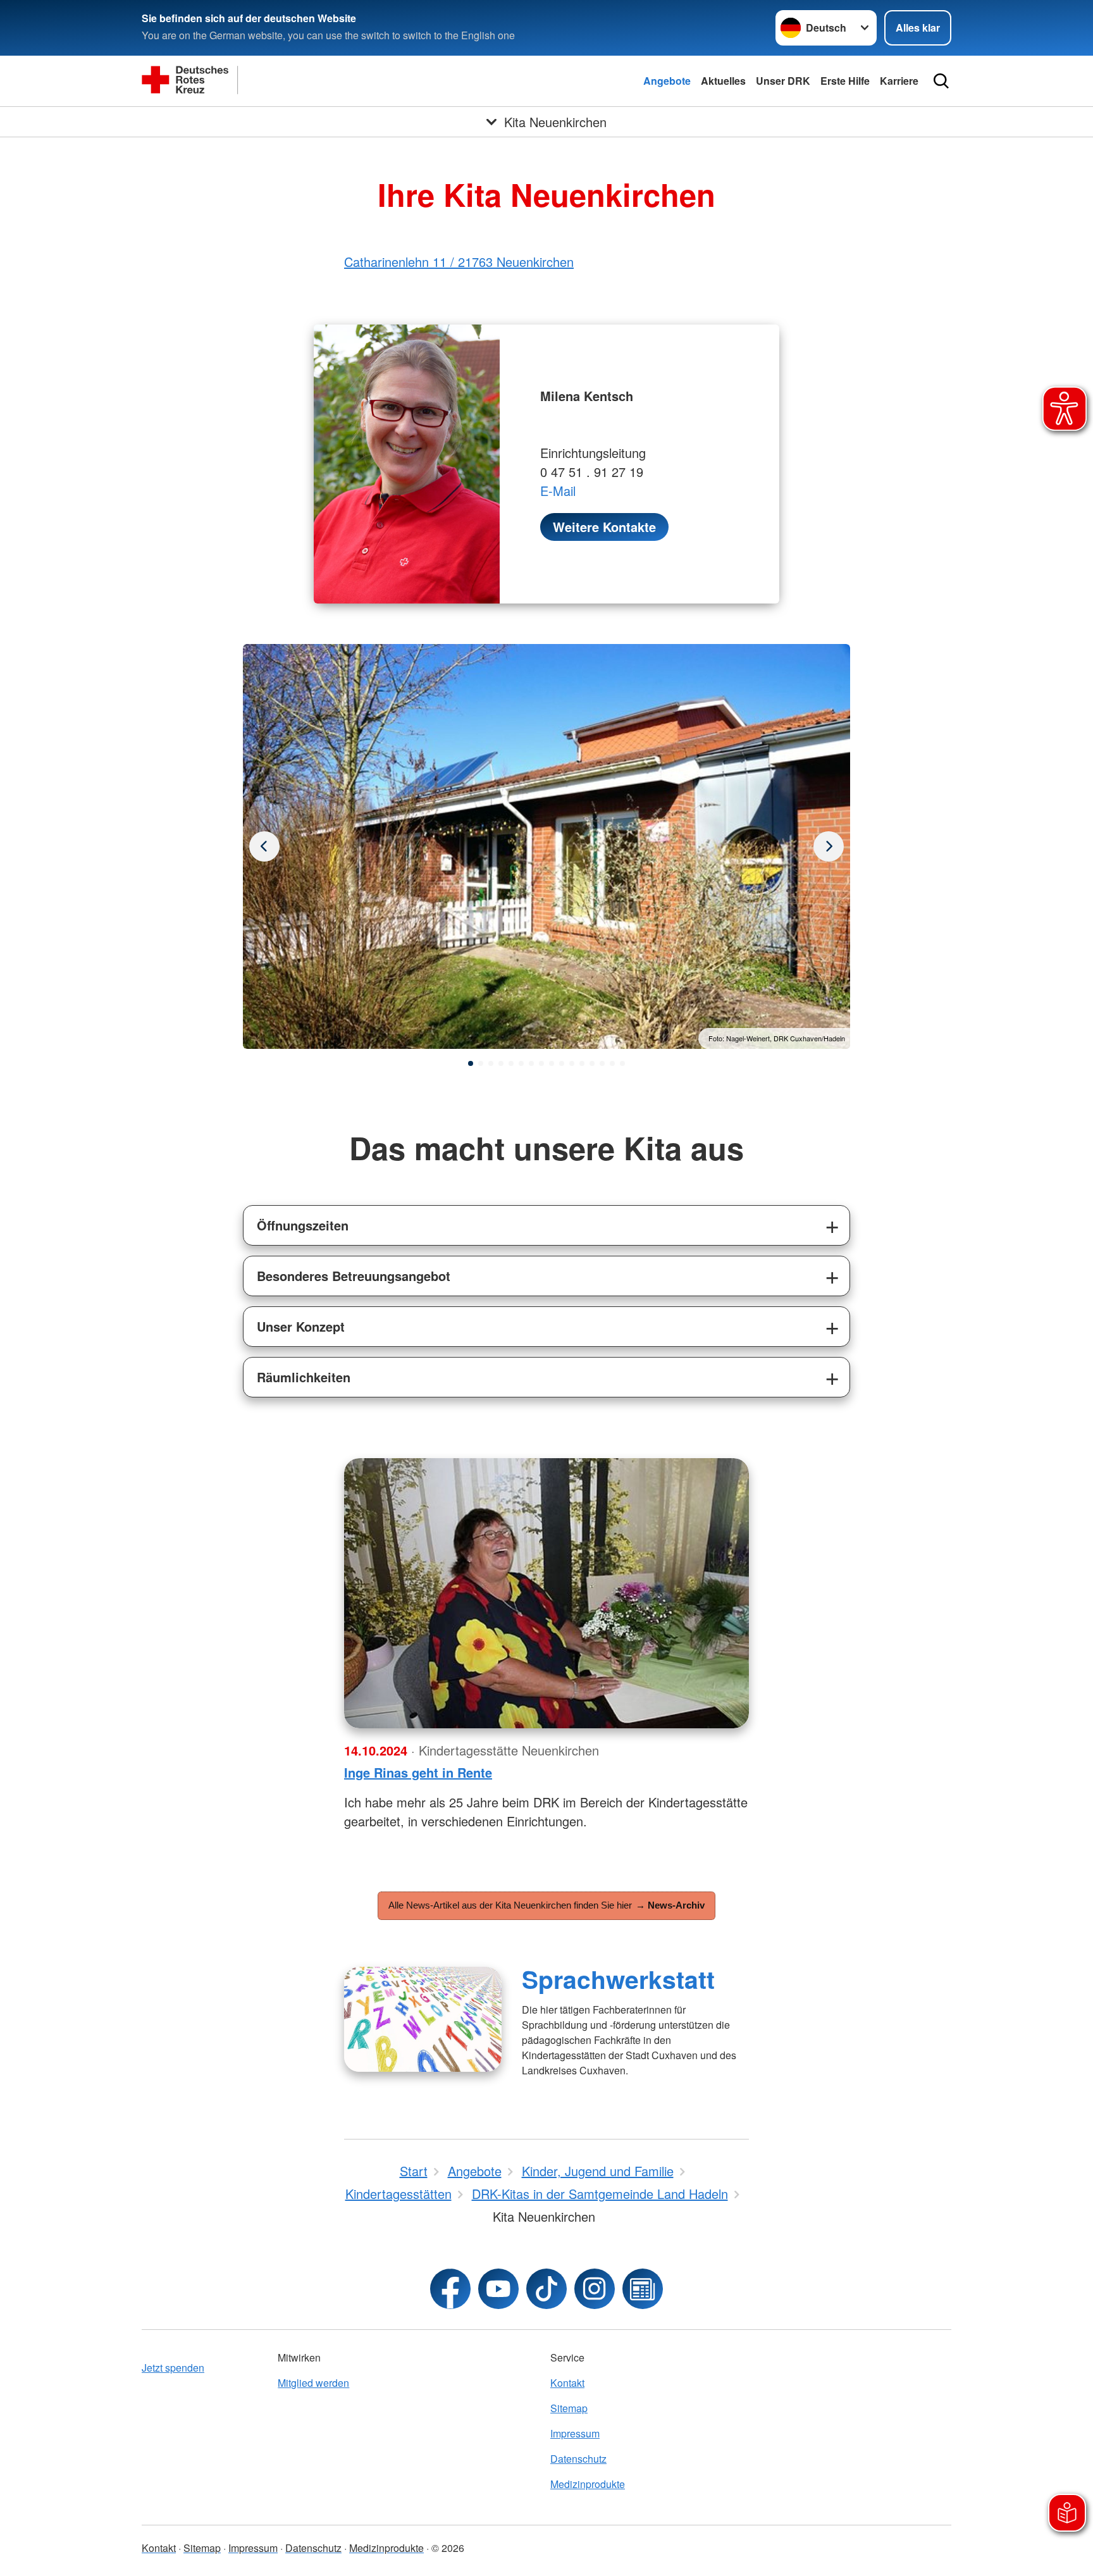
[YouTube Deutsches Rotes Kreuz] (498, 2289)
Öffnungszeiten (303, 1225)
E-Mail (558, 491)
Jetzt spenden (173, 2368)
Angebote (667, 81)
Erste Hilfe (845, 81)
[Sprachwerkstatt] (423, 2019)
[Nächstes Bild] (264, 846)
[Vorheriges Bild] (829, 846)
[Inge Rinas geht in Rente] (546, 1593)
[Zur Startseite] (268, 81)
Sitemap (569, 2408)
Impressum (575, 2433)
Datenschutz (578, 2459)
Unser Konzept (301, 1326)
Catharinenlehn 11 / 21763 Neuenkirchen (459, 262)
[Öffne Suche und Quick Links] (941, 81)
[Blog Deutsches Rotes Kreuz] (643, 2289)
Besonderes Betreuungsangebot (354, 1276)
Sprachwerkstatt (618, 1979)
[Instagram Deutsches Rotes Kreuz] (595, 2289)
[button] (471, 1063)
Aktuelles (723, 81)
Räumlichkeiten (304, 1377)
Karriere (899, 81)
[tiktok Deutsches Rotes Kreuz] (546, 2289)
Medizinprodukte (588, 2484)
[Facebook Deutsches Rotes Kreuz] (450, 2289)
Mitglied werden (313, 2383)
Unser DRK (783, 81)
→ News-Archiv (670, 1905)
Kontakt (567, 2383)
